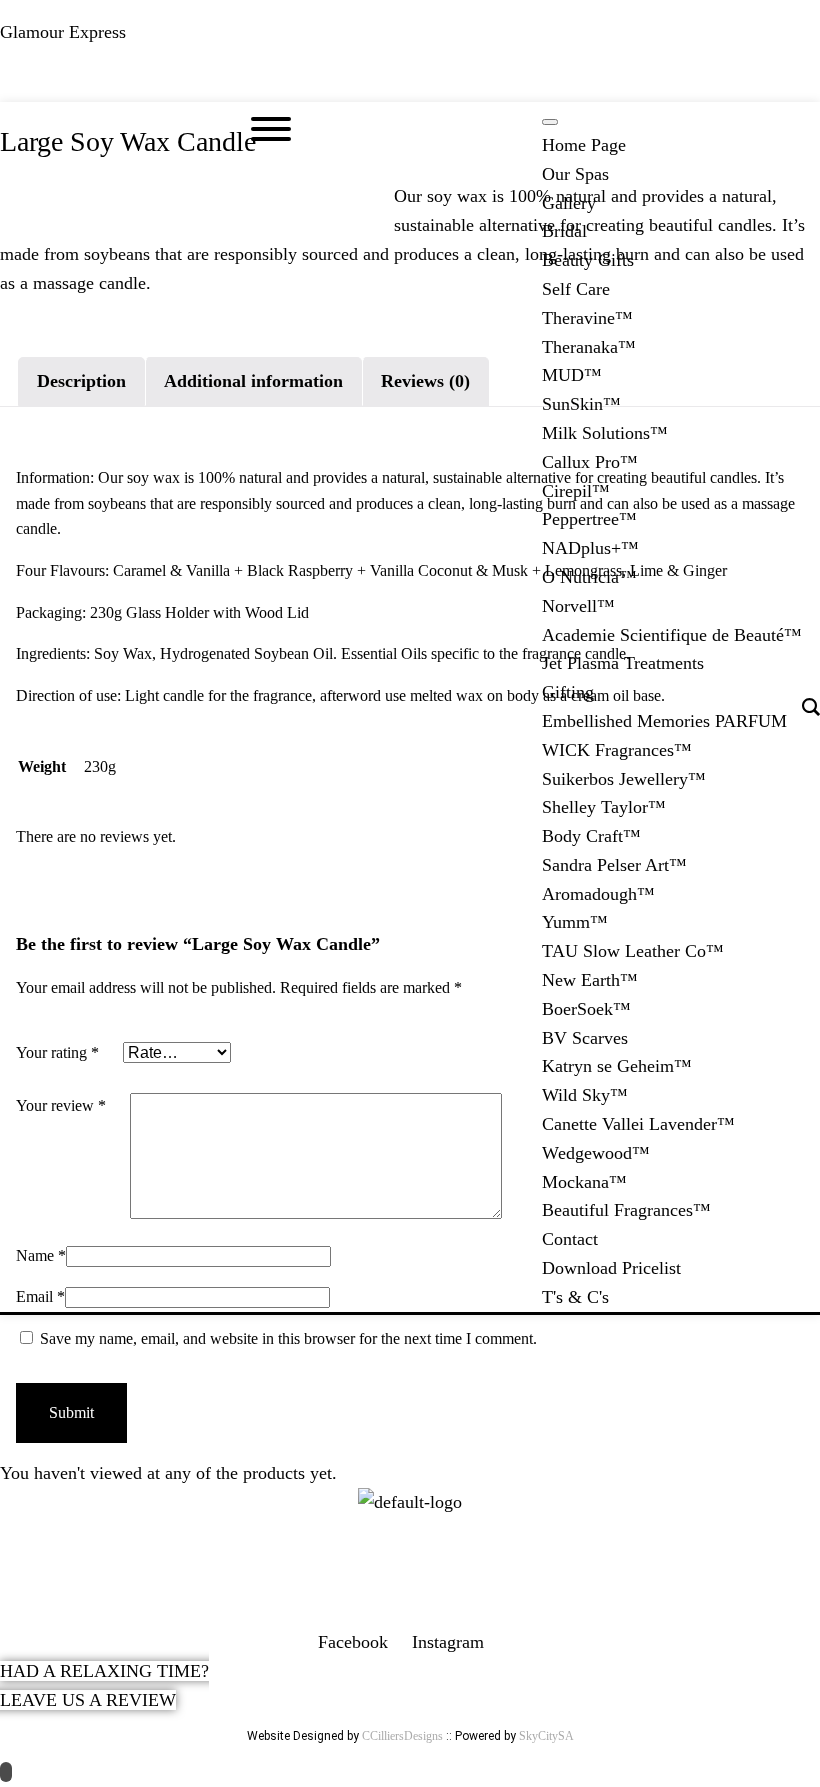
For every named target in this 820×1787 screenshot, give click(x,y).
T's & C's (575, 1297)
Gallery (569, 203)
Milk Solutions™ (605, 433)
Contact (570, 1239)
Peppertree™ (589, 519)
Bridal (564, 231)
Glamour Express (63, 32)
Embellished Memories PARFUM (664, 721)
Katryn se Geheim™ (617, 1066)
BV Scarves (585, 1038)
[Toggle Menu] (550, 122)
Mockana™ (584, 1182)
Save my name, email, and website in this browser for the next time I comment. (288, 1338)
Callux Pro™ (590, 462)
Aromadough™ (598, 894)
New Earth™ (590, 980)
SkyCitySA (546, 1736)
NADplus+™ (590, 548)
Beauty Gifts (588, 260)
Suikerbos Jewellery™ (624, 779)
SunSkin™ (581, 404)
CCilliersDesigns (402, 1736)
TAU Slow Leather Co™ (633, 951)
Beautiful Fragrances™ (626, 1210)
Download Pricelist (611, 1268)
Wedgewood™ (596, 1153)
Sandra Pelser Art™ (614, 865)
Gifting (568, 692)
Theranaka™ (589, 347)
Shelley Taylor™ (604, 807)
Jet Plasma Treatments (623, 663)
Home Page (584, 145)
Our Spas (575, 174)
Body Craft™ (591, 836)
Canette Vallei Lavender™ (638, 1124)
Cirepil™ (576, 491)
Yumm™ (575, 922)
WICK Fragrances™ (617, 750)
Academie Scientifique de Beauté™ (672, 635)
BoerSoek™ (586, 1009)
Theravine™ (587, 318)
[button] (410, 83)
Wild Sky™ (585, 1095)
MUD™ (572, 375)
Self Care (576, 289)
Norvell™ (578, 606)
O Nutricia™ (589, 577)
